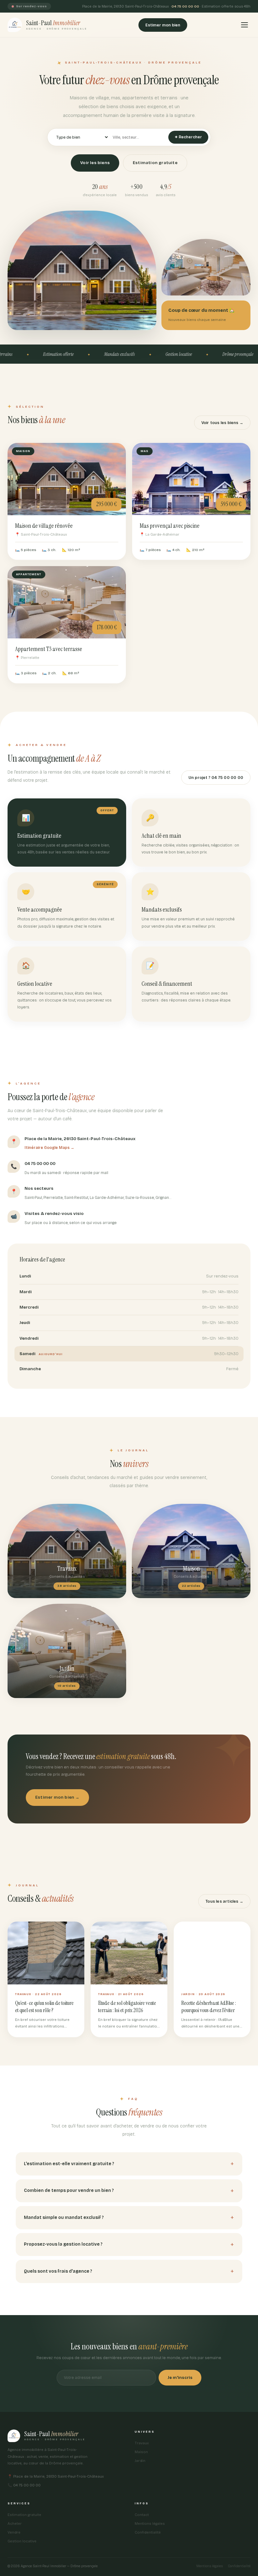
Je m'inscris (180, 2377)
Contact (142, 2515)
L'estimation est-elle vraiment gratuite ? (69, 2164)
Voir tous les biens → (222, 423)
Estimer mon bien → (57, 1797)
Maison (141, 2452)
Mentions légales (150, 2524)
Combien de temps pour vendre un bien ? (69, 2190)
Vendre (14, 2532)
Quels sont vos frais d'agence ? (58, 2271)
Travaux (142, 2443)
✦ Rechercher (188, 137)
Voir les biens (95, 163)
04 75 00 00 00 (185, 6)
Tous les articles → (224, 1901)
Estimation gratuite (155, 163)
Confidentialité (148, 2532)
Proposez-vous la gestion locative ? (63, 2244)
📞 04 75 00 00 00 (24, 2485)
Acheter (15, 2524)
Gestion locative (22, 2541)
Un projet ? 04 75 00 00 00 (216, 778)
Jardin (140, 2461)
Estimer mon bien (163, 25)
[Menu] (244, 25)
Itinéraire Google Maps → (49, 1148)
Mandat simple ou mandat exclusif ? (64, 2217)
